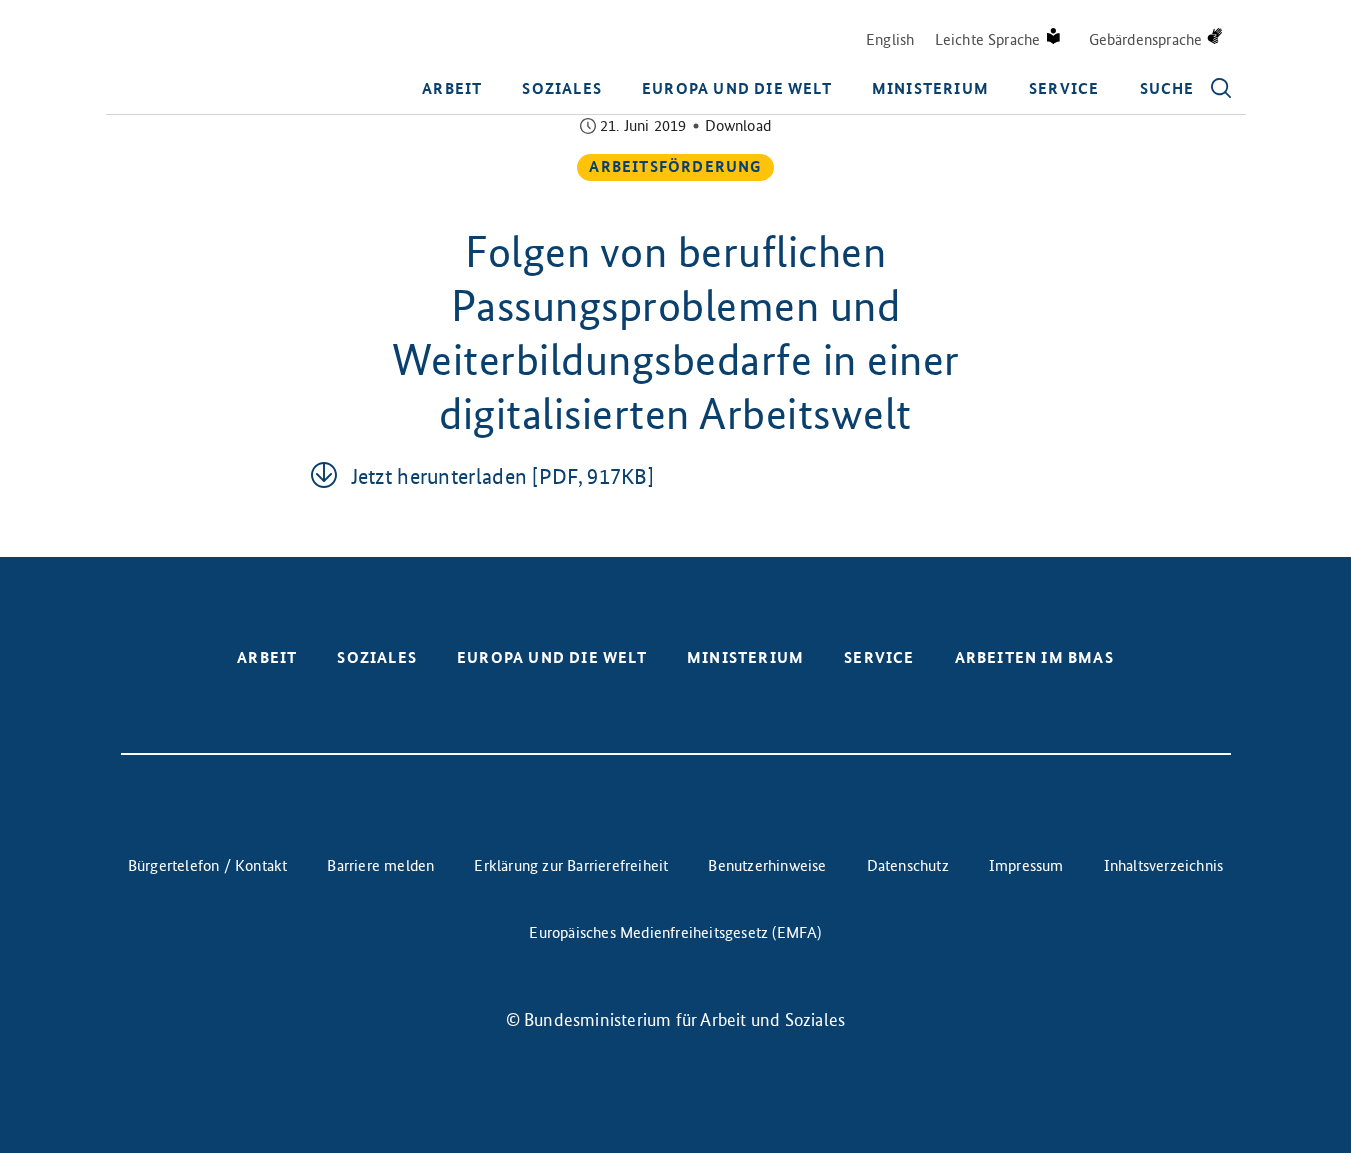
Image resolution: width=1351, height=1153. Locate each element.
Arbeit (452, 88)
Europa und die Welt (737, 88)
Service (1064, 88)
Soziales (562, 88)
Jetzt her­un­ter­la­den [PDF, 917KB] (503, 476)
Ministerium (930, 88)
